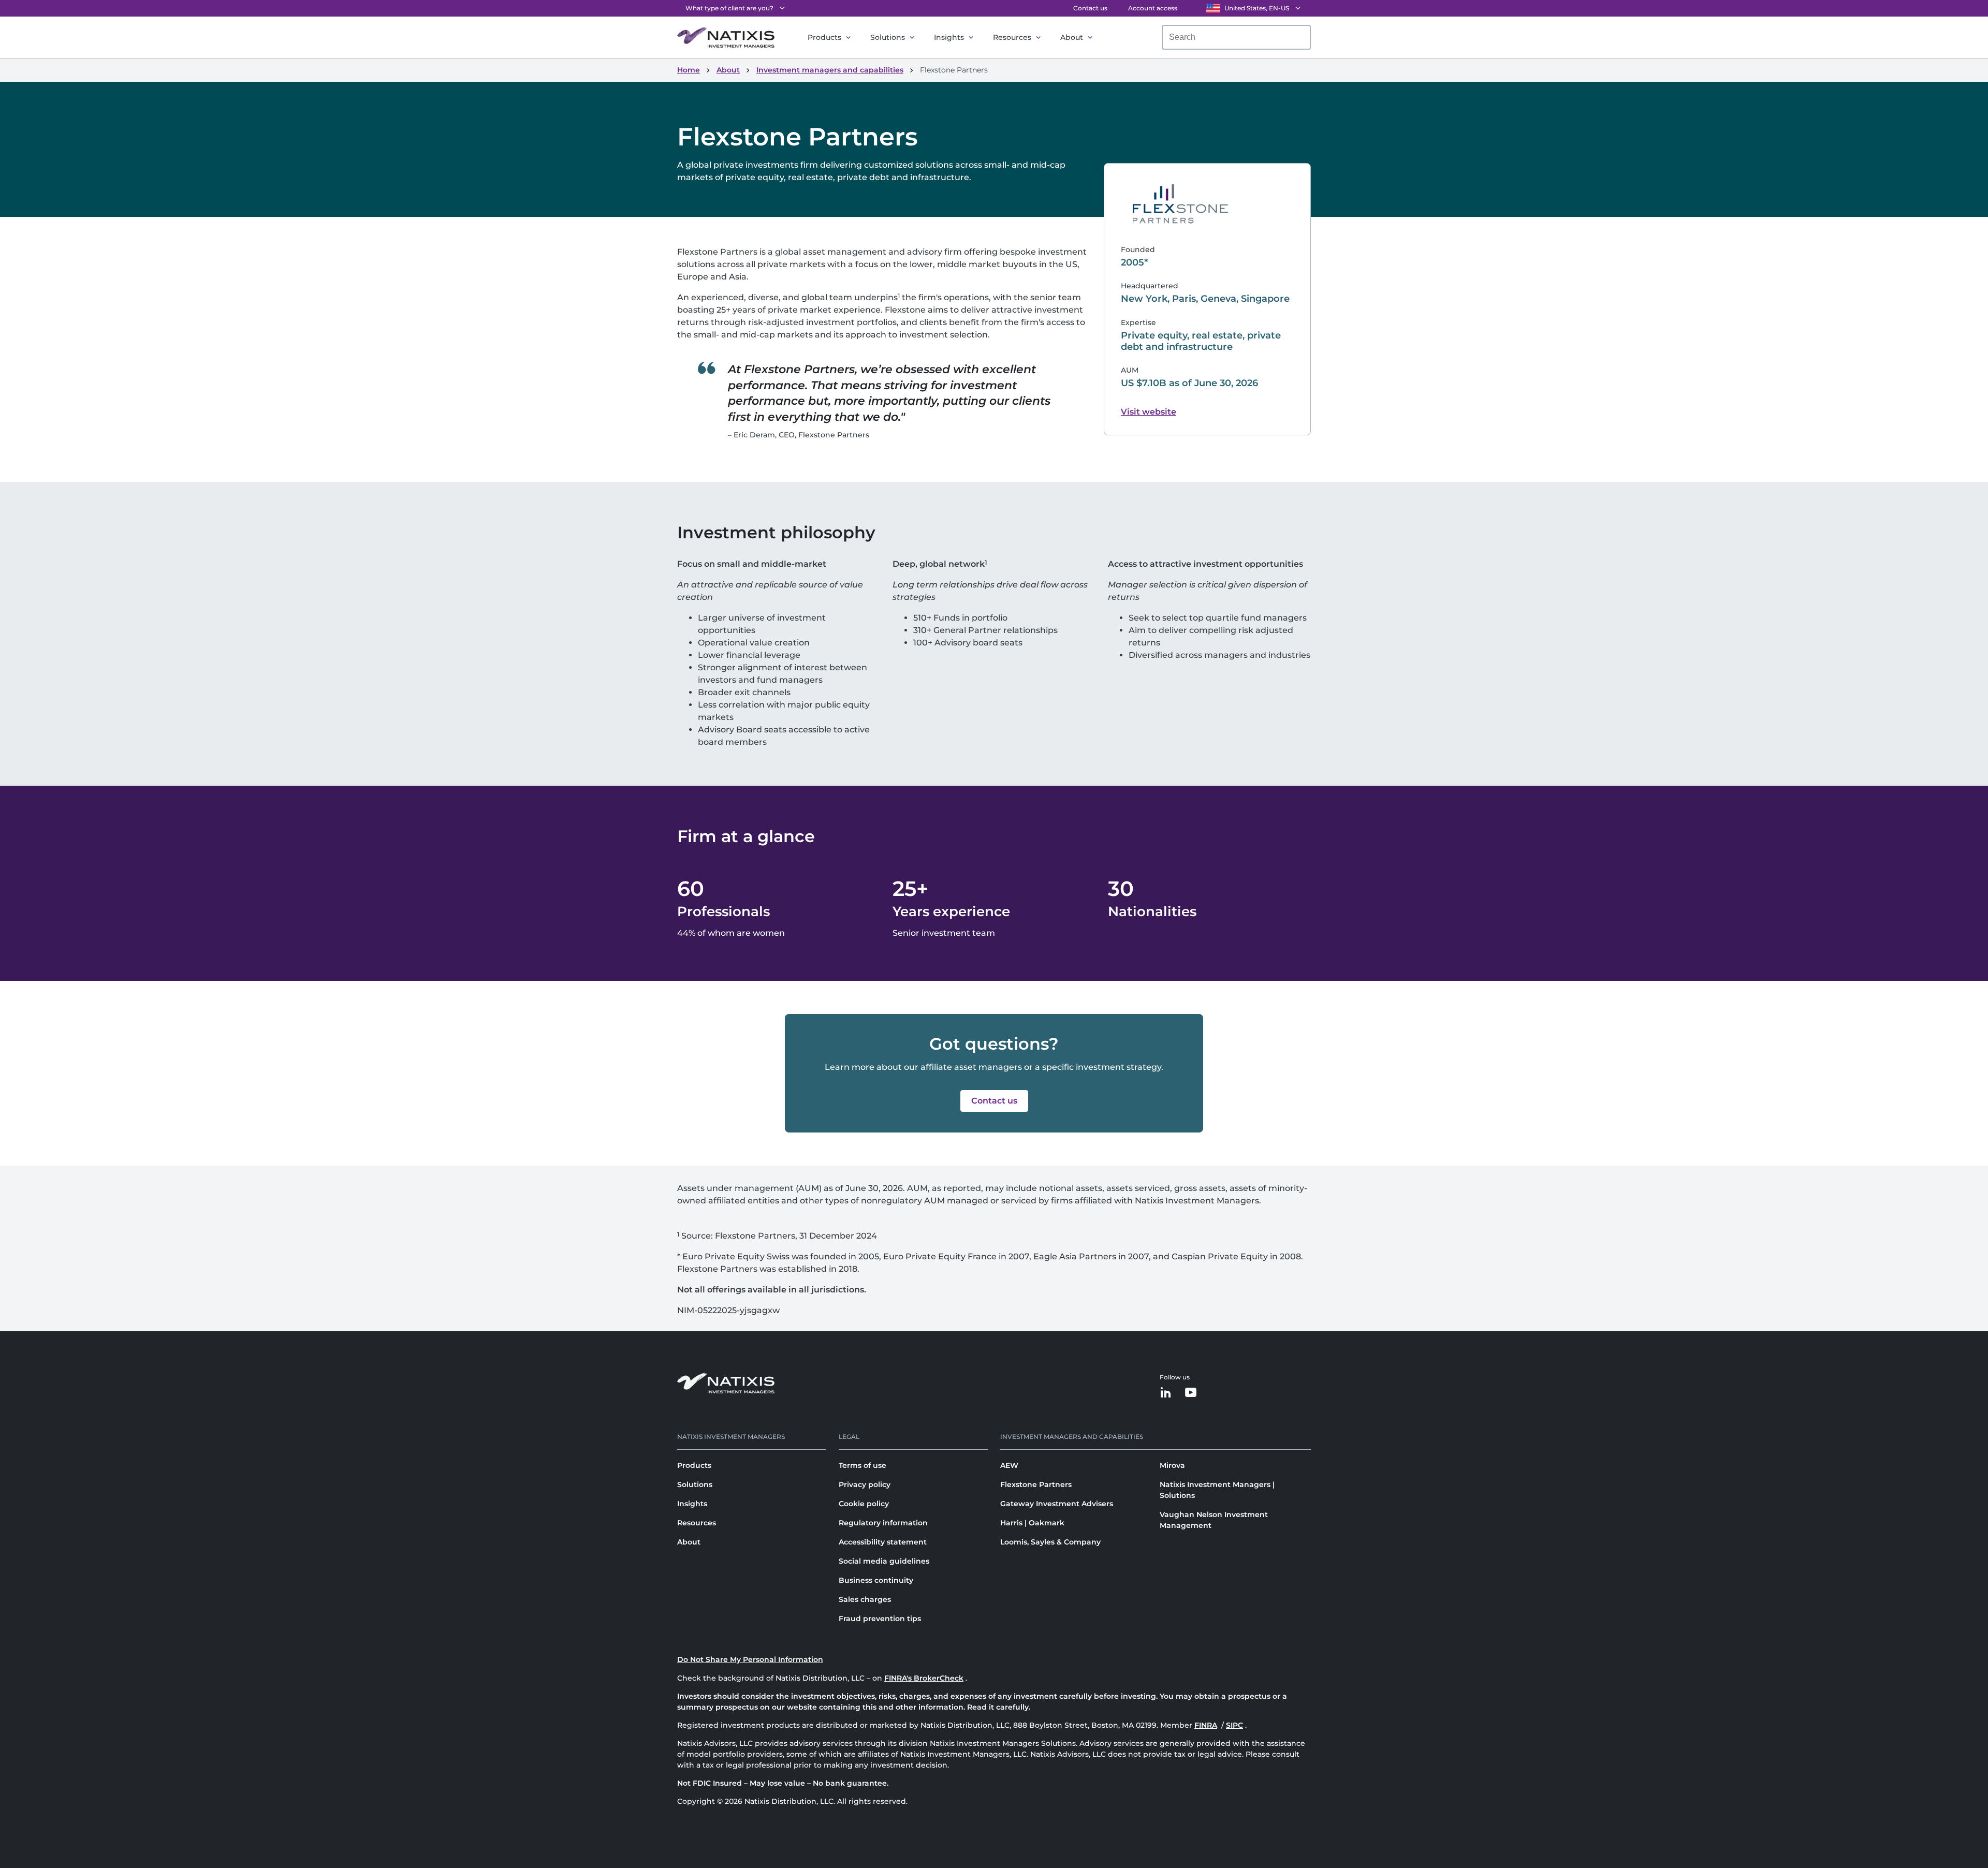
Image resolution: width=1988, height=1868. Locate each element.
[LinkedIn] (1166, 1393)
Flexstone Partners (1036, 1484)
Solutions (888, 37)
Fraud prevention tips (880, 1619)
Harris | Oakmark (1032, 1523)
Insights (949, 37)
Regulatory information (883, 1523)
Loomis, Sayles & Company (1050, 1542)
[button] (994, 1101)
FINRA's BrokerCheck (924, 1678)
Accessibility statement (883, 1542)
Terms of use (863, 1465)
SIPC (1234, 1725)
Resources (1012, 37)
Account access (1153, 8)
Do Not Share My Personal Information (750, 1659)
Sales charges (865, 1599)
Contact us (1090, 8)
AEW (1009, 1465)
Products (824, 37)
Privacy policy (865, 1484)
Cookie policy (864, 1504)
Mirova (1172, 1465)
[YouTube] (1191, 1393)
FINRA (1206, 1725)
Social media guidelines (884, 1561)
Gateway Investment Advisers (1057, 1504)
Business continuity (876, 1580)
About (1072, 37)
